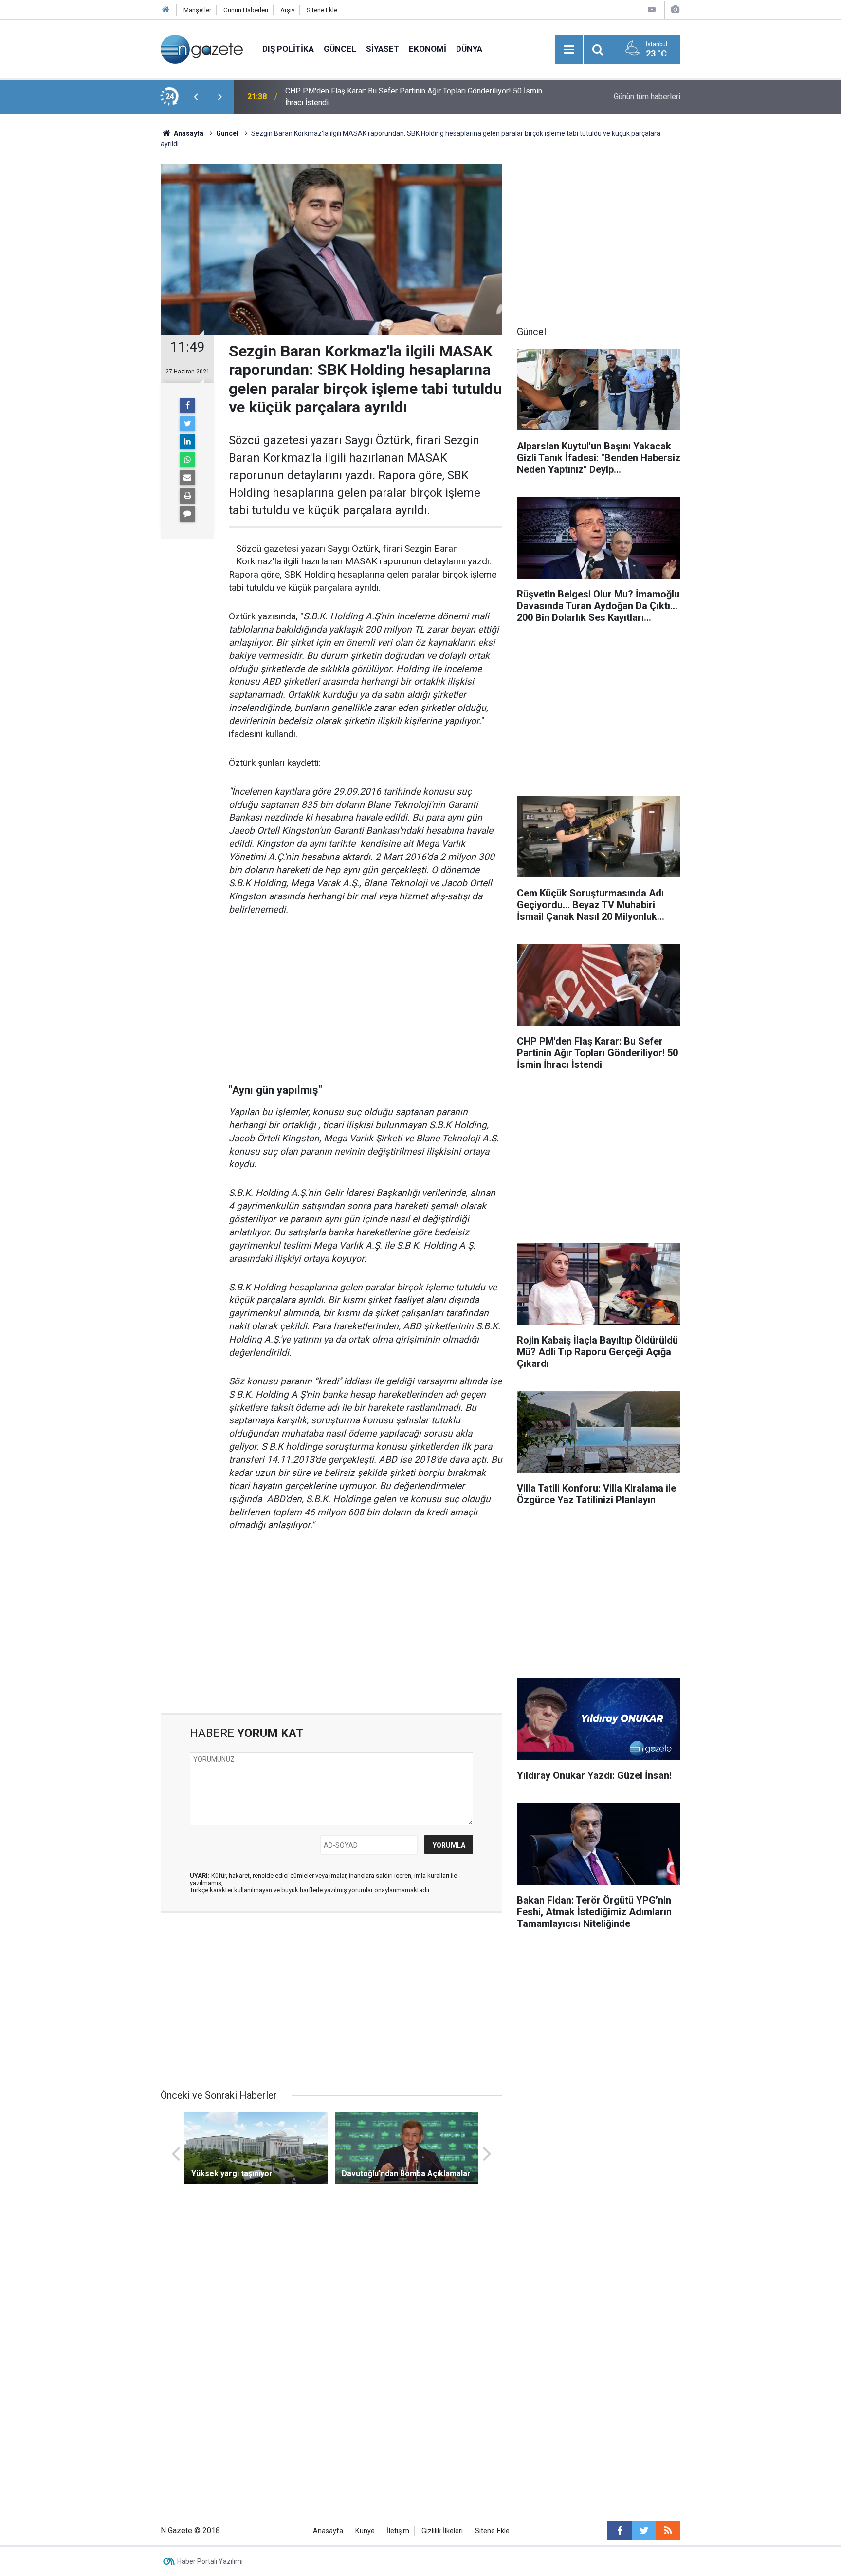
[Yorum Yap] (187, 514)
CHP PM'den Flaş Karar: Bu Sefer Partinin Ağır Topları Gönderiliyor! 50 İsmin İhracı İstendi (414, 97)
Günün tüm (647, 97)
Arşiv (287, 10)
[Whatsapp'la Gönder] (187, 460)
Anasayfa (328, 2531)
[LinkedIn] (187, 442)
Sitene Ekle (322, 10)
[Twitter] (187, 424)
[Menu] (569, 50)
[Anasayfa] (166, 10)
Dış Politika (288, 49)
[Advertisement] (80, 295)
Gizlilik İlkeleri (442, 2531)
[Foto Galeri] (675, 9)
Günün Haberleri (246, 10)
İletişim (398, 2531)
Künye (365, 2531)
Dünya (469, 49)
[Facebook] (187, 406)
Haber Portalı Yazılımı (210, 2561)
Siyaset (383, 49)
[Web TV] (652, 9)
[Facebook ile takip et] (620, 2531)
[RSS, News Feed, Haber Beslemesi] (668, 2531)
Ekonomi (428, 49)
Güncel (340, 49)
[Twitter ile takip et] (644, 2531)
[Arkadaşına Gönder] (187, 478)
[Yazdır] (187, 496)
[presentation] (196, 97)
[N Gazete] (202, 48)
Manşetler (197, 10)
